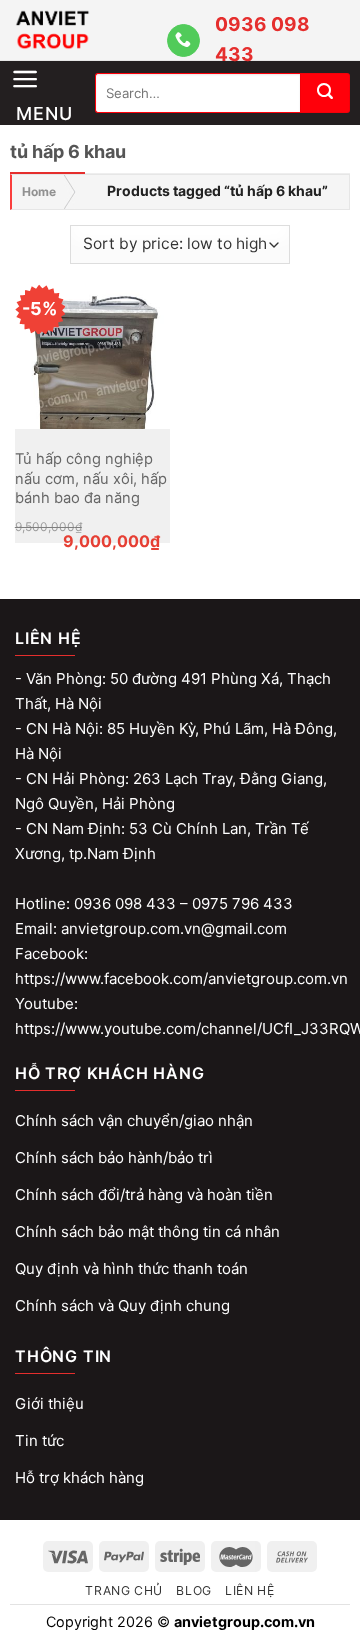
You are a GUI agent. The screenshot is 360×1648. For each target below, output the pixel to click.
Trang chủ (124, 1590)
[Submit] (325, 93)
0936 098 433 (262, 39)
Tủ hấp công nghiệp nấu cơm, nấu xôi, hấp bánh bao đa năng (91, 478)
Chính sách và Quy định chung (122, 1305)
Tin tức (39, 1440)
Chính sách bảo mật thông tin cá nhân (147, 1231)
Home (39, 191)
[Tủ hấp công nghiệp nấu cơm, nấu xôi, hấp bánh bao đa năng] (92, 351)
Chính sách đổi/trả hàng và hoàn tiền (144, 1194)
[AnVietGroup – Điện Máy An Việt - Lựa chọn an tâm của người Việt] (87, 30)
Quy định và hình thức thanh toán (131, 1268)
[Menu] (52, 62)
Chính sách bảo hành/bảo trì (114, 1157)
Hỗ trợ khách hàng (79, 1477)
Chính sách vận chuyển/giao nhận (134, 1120)
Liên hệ (249, 1590)
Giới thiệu (49, 1403)
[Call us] (183, 41)
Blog (193, 1590)
